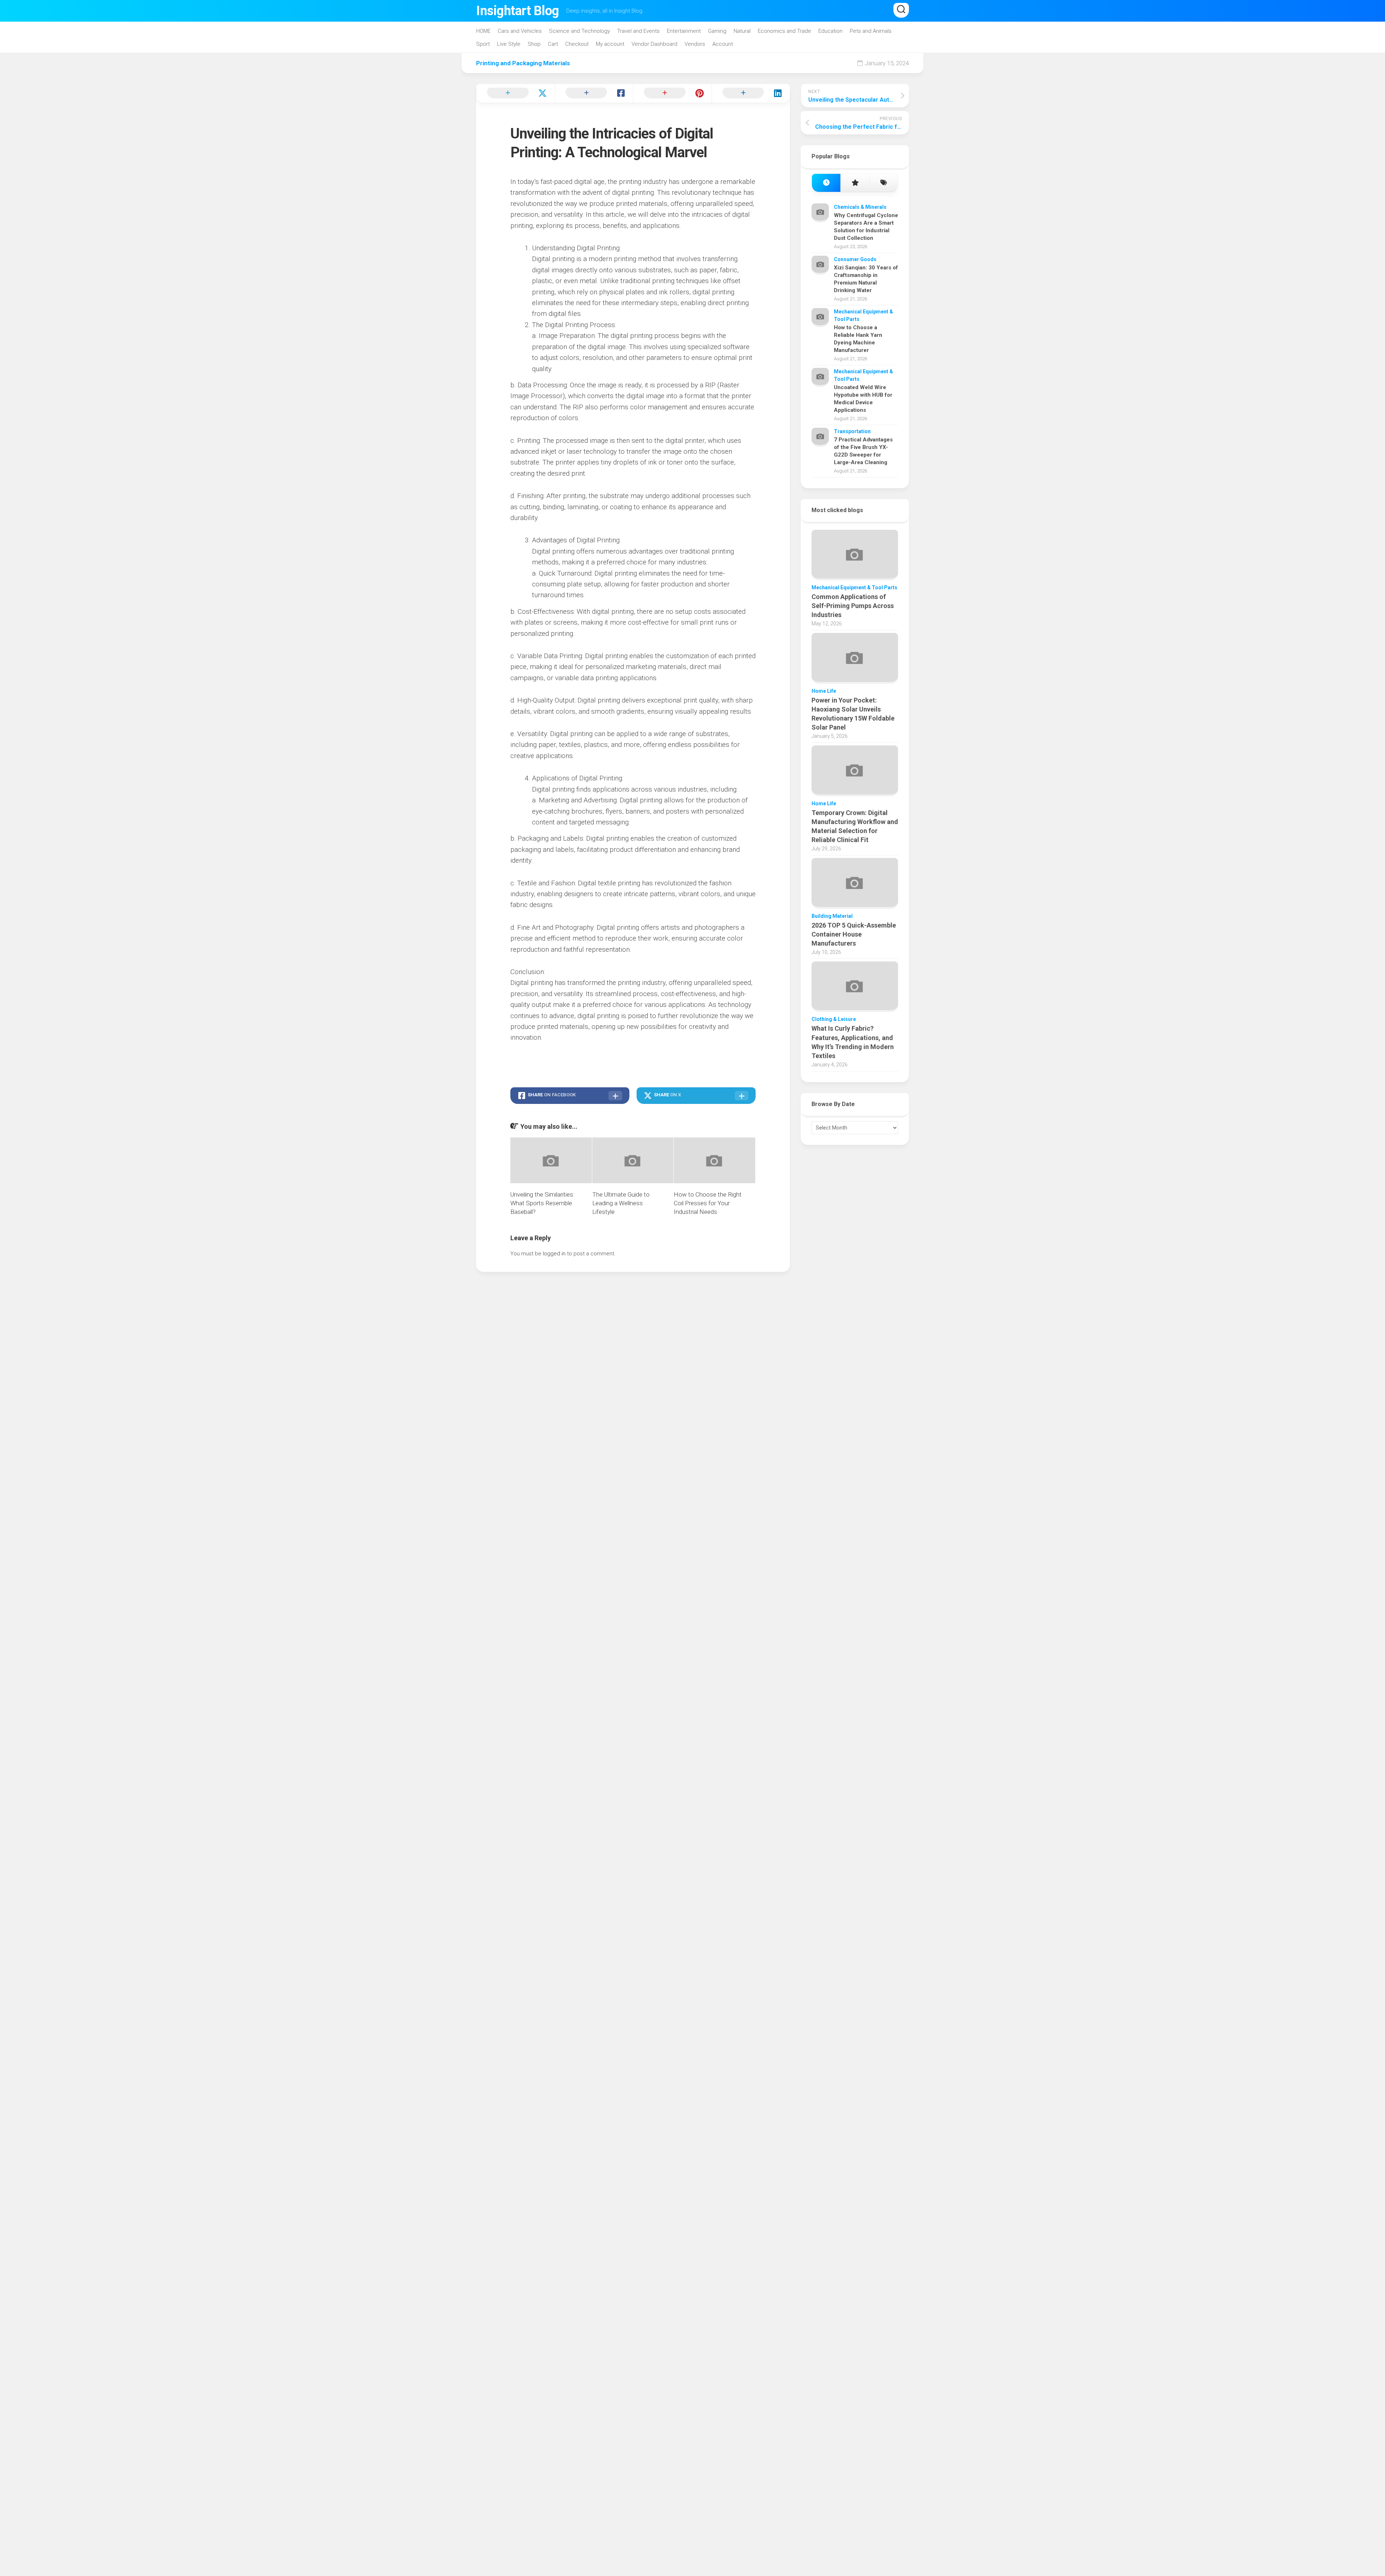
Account (723, 44)
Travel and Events (638, 31)
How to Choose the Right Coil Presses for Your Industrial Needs (708, 1203)
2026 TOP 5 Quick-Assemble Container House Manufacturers (854, 934)
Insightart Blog (518, 11)
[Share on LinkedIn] (751, 93)
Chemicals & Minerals (860, 207)
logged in (554, 1254)
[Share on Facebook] (594, 93)
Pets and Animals (871, 31)
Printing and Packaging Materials (523, 63)
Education (830, 31)
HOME (483, 31)
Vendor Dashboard (654, 44)
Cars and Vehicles (520, 31)
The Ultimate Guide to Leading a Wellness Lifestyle (621, 1203)
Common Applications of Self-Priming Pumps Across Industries (853, 606)
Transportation (852, 431)
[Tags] (883, 183)
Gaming (717, 31)
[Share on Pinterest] (672, 93)
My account (610, 44)
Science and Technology (579, 31)
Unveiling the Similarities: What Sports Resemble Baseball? (542, 1203)
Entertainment (684, 31)
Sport (483, 44)
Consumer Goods (855, 259)
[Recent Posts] (826, 183)
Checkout (577, 44)
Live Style (509, 44)
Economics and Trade (784, 31)
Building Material (832, 916)
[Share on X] (515, 93)
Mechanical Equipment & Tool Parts (854, 587)
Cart (553, 44)
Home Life (824, 691)
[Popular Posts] (855, 183)
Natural (742, 31)
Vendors (695, 44)
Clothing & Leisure (834, 1019)
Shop (534, 44)
